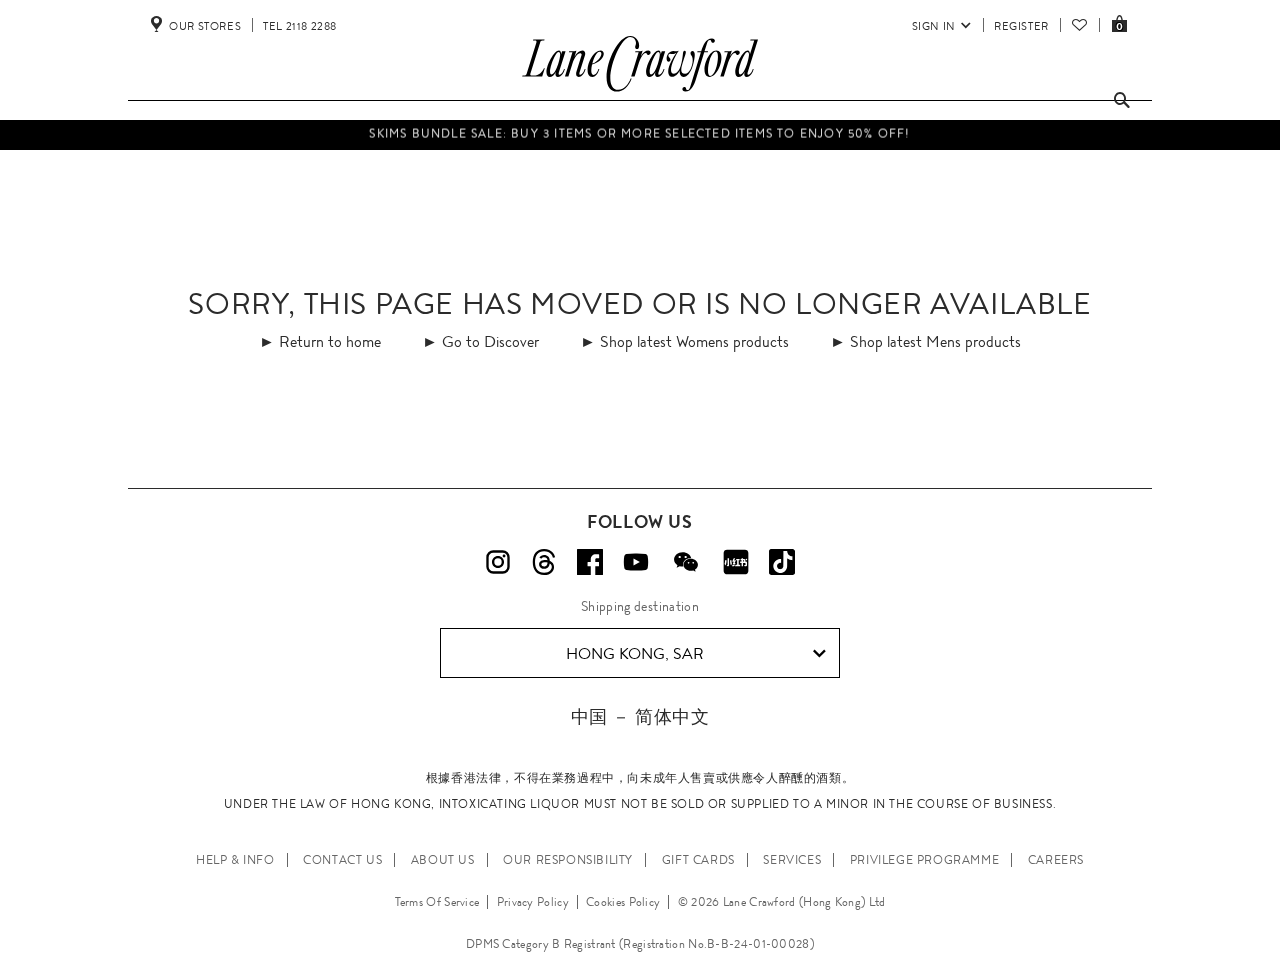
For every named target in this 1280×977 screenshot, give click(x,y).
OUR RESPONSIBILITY (568, 860)
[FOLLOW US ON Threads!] (544, 562)
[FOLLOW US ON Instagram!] (498, 562)
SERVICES (792, 860)
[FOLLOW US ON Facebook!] (590, 562)
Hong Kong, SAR (635, 653)
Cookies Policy (623, 902)
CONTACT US (342, 860)
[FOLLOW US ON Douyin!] (782, 562)
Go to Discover (490, 341)
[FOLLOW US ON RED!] (736, 562)
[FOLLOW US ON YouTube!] (636, 562)
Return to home (330, 341)
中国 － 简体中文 (640, 716)
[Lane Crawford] (640, 92)
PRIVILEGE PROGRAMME (924, 860)
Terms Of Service (437, 902)
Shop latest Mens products (935, 341)
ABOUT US (443, 860)
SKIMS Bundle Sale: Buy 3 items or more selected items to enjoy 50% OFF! (639, 131)
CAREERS (1056, 860)
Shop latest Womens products (694, 341)
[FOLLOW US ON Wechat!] (686, 562)
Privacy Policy (533, 902)
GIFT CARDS (698, 860)
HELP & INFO (235, 860)
